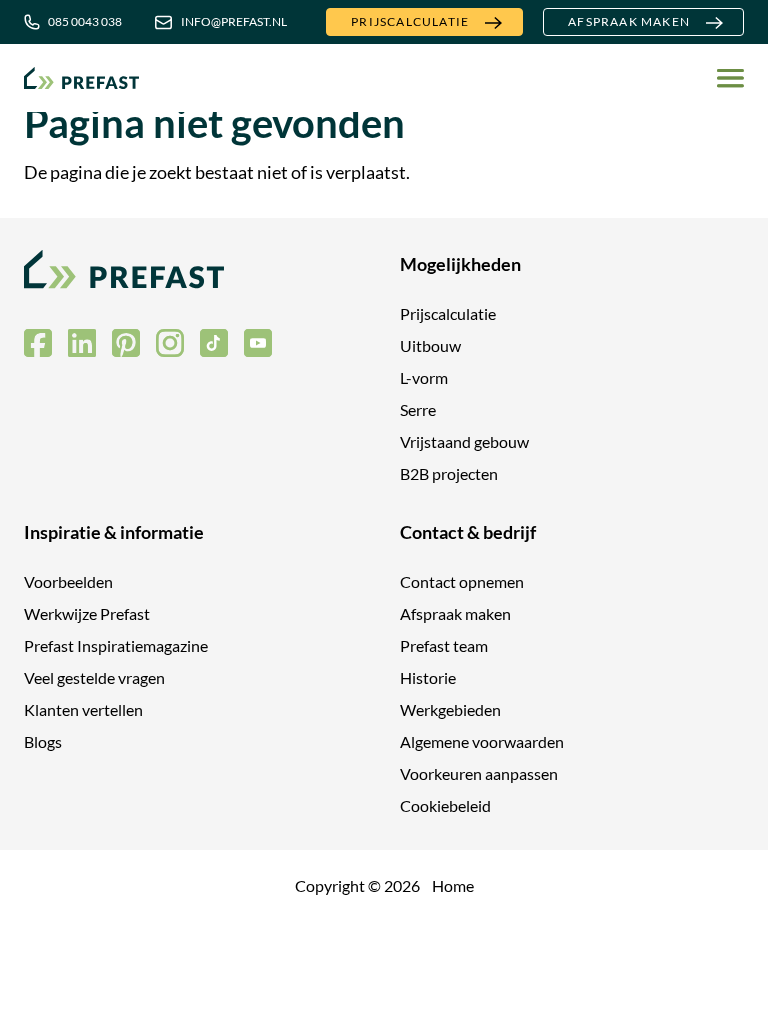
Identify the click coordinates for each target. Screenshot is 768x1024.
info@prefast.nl (234, 21)
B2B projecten (449, 473)
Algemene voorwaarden (482, 741)
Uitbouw (430, 345)
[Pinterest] (126, 343)
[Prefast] (81, 78)
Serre (418, 409)
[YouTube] (258, 343)
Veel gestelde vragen (94, 677)
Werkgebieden (450, 709)
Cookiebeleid (445, 805)
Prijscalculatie (410, 21)
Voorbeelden (68, 581)
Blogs (43, 741)
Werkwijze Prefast (87, 613)
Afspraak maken (629, 21)
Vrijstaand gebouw (464, 441)
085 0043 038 (85, 21)
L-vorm (424, 377)
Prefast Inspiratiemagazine (116, 645)
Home (453, 885)
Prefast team (444, 645)
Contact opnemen (462, 581)
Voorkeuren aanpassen (479, 773)
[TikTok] (214, 343)
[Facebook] (38, 343)
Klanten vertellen (83, 709)
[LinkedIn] (82, 343)
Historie (428, 677)
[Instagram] (170, 343)
